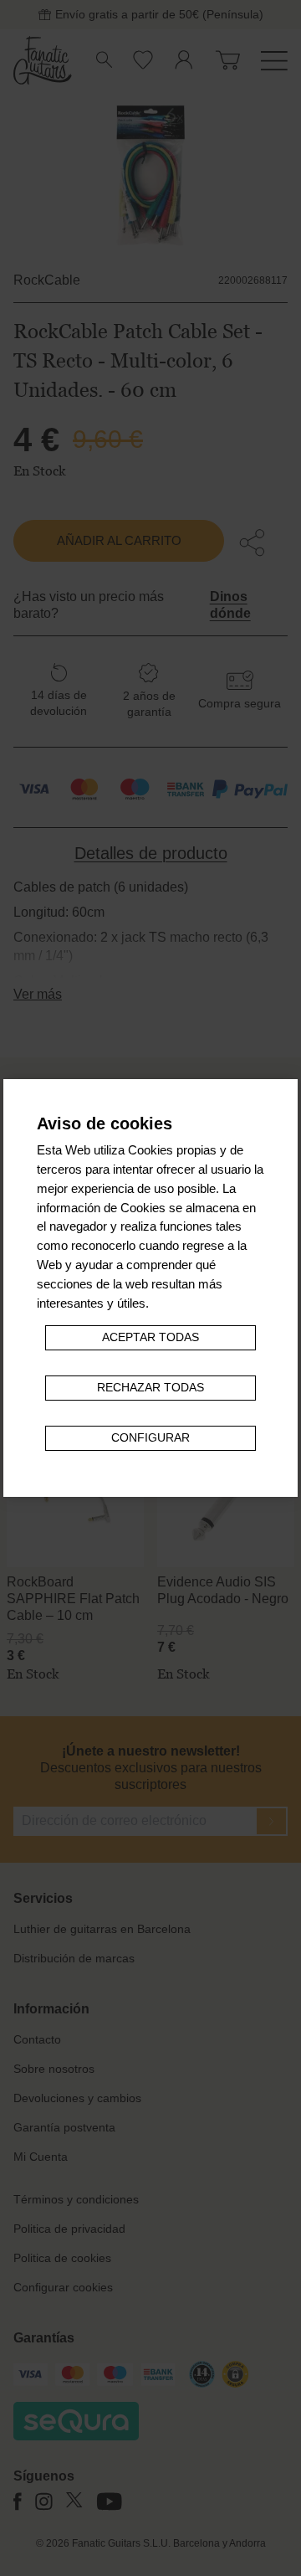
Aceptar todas (150, 1337)
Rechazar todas (150, 1388)
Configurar (150, 1438)
